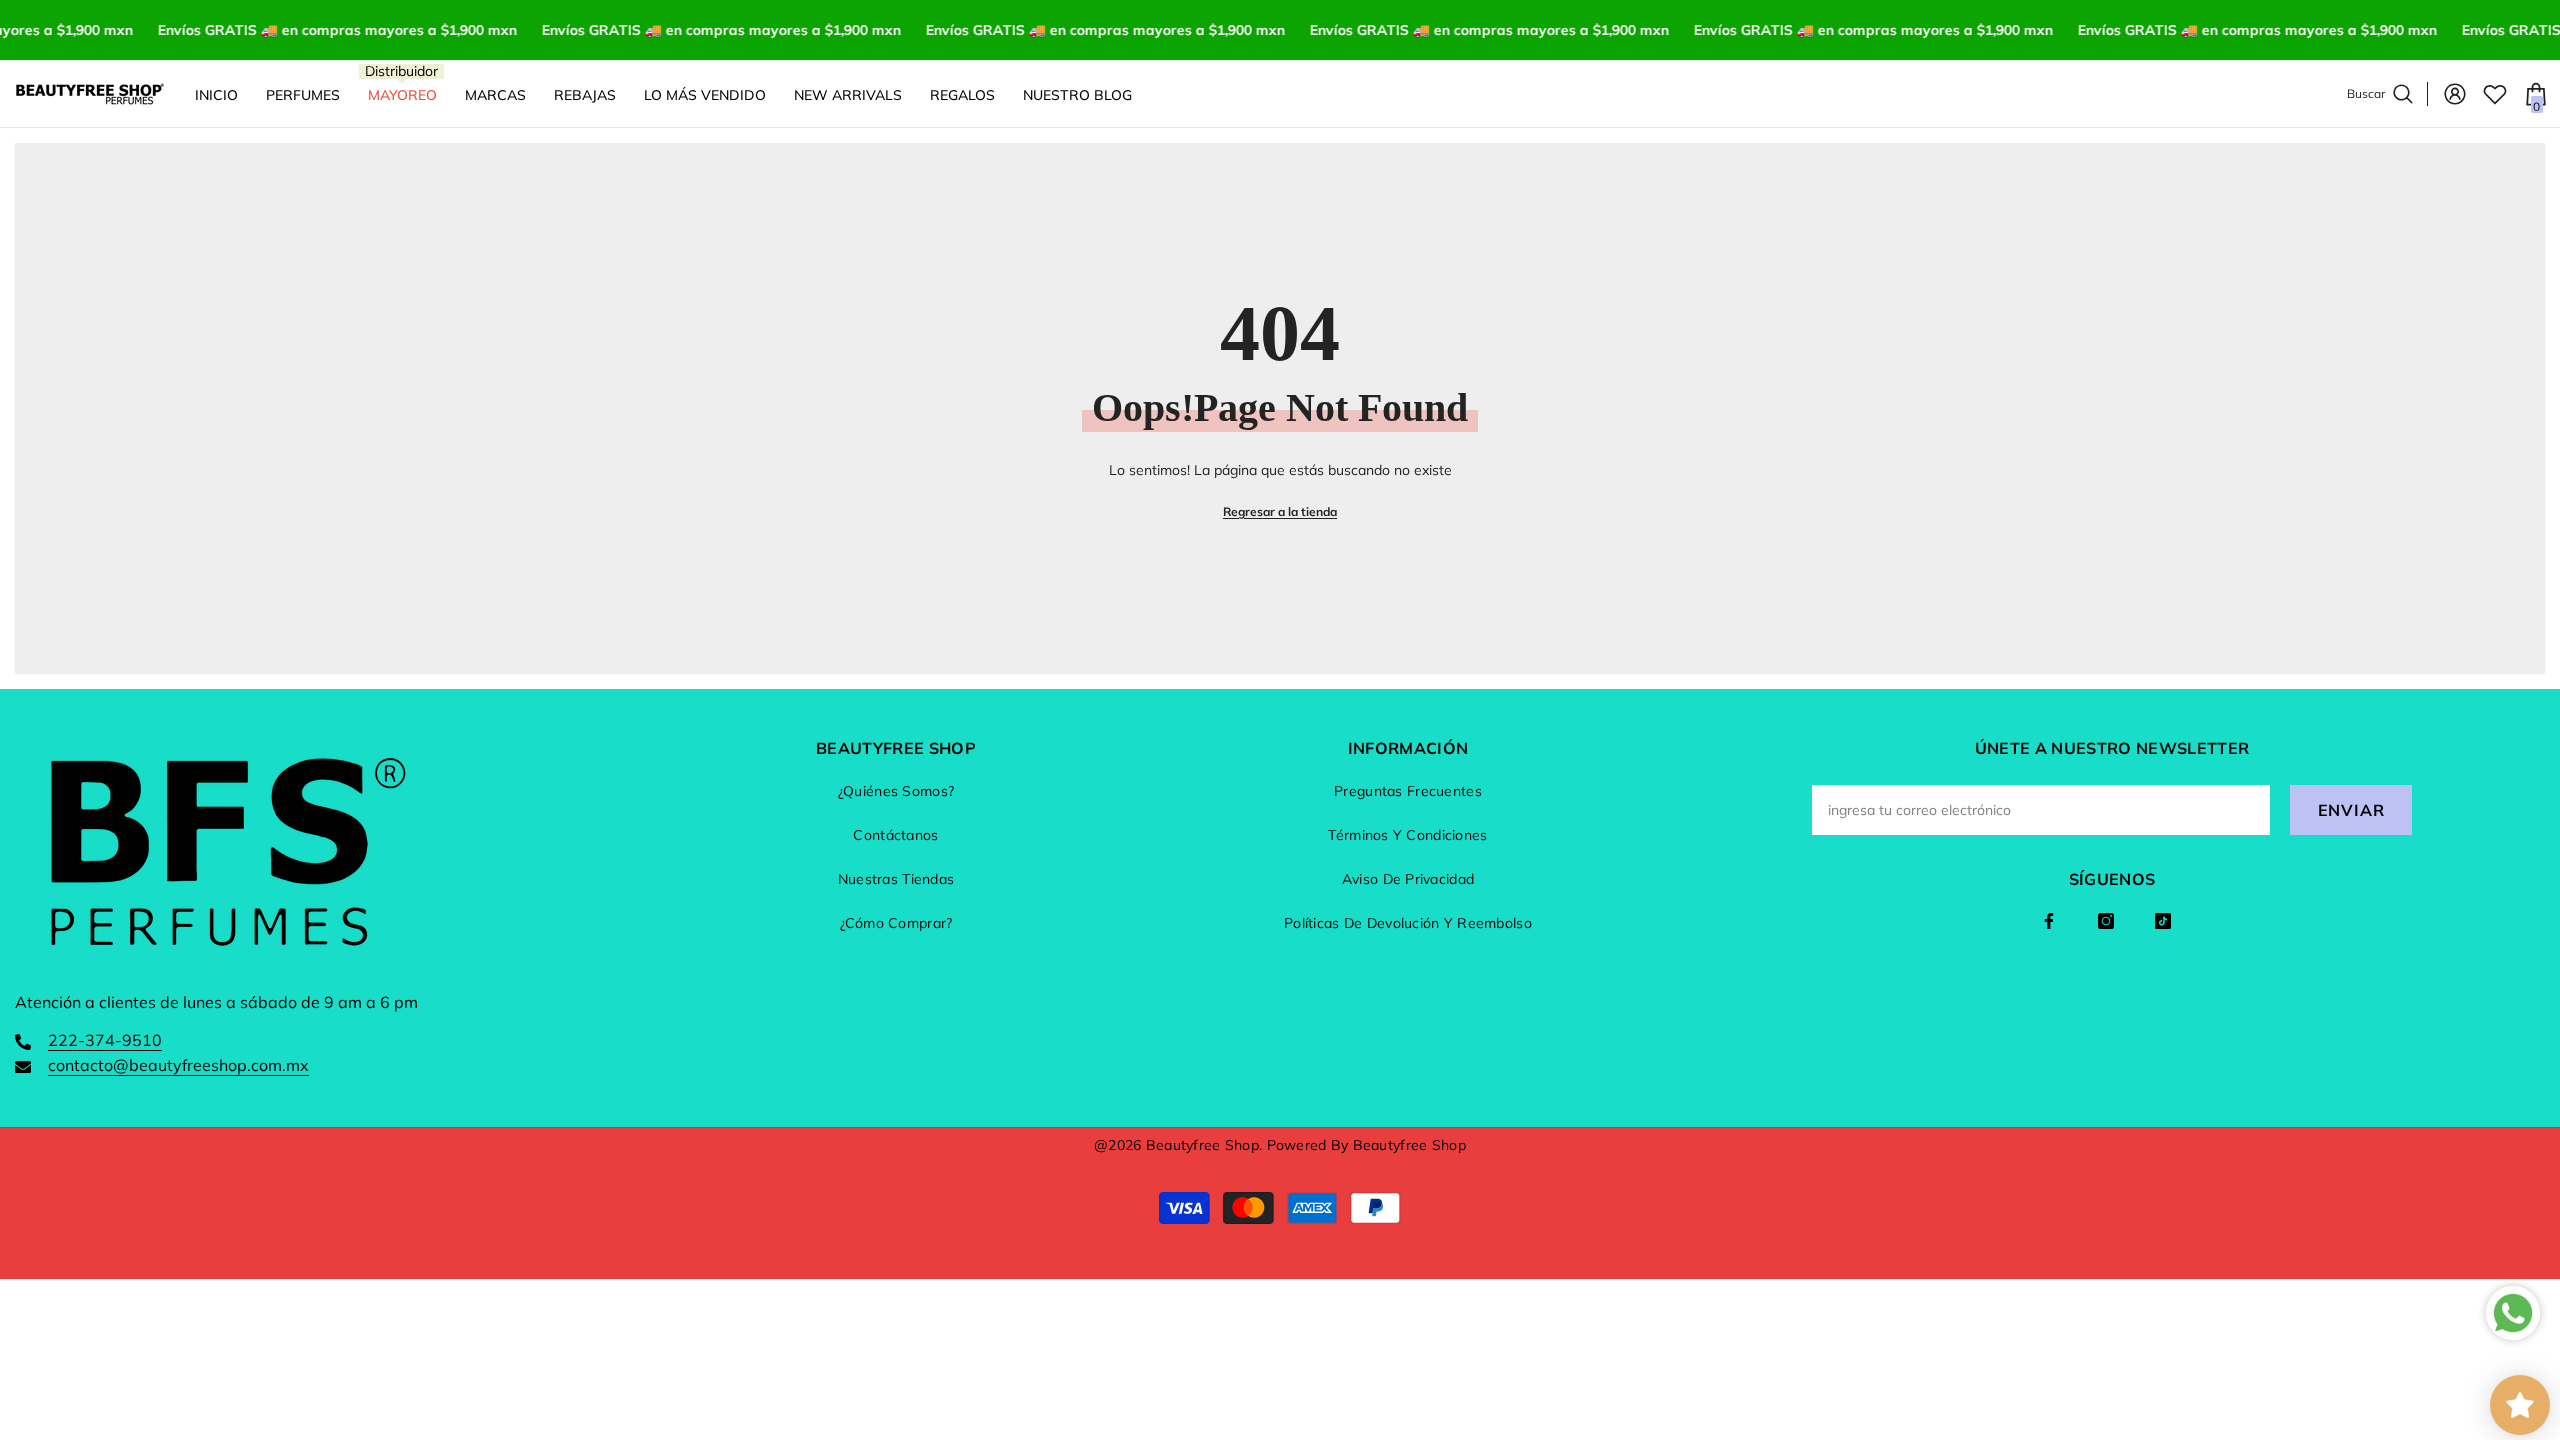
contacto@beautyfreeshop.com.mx (178, 1065)
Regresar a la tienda (1280, 511)
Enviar (2351, 810)
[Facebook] (2049, 921)
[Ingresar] (2455, 94)
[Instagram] (2106, 921)
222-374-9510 (105, 1040)
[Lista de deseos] (2495, 94)
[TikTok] (2163, 921)
